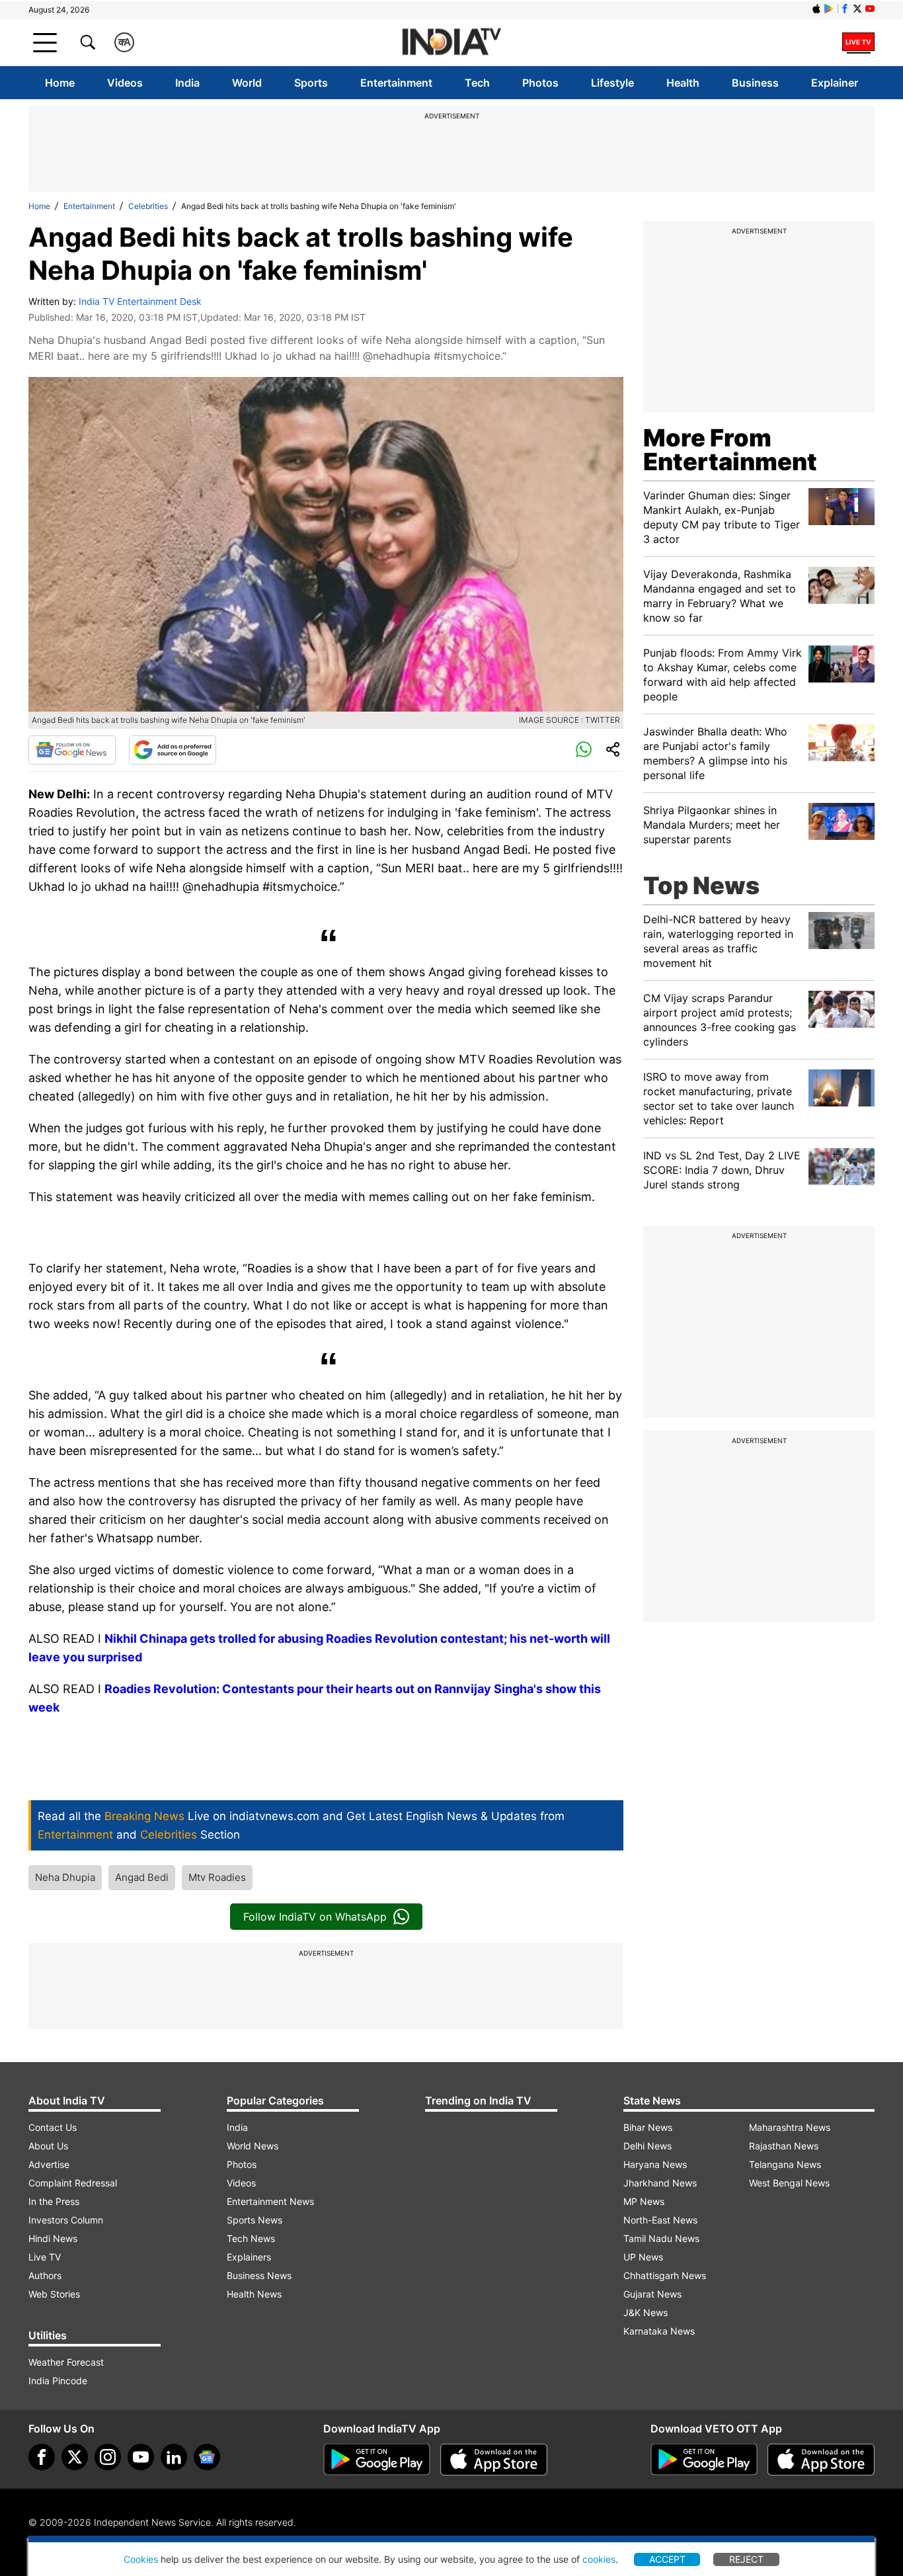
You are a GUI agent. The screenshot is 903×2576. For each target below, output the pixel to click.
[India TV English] (451, 43)
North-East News (660, 2220)
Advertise (49, 2164)
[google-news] (207, 2457)
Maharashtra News (790, 2127)
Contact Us (53, 2127)
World (247, 83)
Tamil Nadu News (661, 2238)
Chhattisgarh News (665, 2275)
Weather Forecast (66, 2362)
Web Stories (54, 2294)
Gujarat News (652, 2294)
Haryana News (655, 2164)
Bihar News (648, 2127)
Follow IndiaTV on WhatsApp (315, 1917)
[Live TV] (858, 42)
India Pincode (58, 2381)
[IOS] (816, 9)
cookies (599, 2559)
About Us (48, 2146)
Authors (45, 2275)
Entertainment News (270, 2201)
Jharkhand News (660, 2183)
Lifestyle (612, 83)
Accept (667, 2559)
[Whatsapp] (584, 750)
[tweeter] (75, 2457)
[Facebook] (42, 2457)
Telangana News (785, 2164)
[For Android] (704, 2460)
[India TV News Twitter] (857, 9)
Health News (254, 2294)
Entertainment (396, 83)
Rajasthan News (784, 2146)
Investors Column (66, 2220)
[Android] (829, 9)
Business (755, 83)
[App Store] (494, 2460)
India (187, 83)
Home (60, 83)
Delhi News (648, 2146)
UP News (643, 2257)
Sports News (255, 2220)
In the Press (54, 2201)
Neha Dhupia (65, 1877)
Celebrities (148, 206)
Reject (746, 2559)
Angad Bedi (142, 1877)
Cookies (141, 2559)
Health (683, 83)
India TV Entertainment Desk (140, 301)
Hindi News (53, 2238)
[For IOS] (821, 2460)
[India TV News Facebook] (845, 9)
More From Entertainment (730, 450)
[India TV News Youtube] (870, 9)
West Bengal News (789, 2183)
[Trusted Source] (173, 750)
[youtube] (141, 2457)
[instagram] (108, 2457)
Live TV (45, 2257)
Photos (540, 83)
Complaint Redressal (73, 2183)
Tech (477, 83)
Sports (311, 83)
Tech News (251, 2238)
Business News (259, 2275)
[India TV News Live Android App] (377, 2460)
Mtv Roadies (217, 1877)
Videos (125, 83)
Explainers (249, 2257)
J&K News (646, 2312)
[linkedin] (174, 2457)
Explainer (835, 83)
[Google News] (72, 750)
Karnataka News (659, 2331)
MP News (644, 2201)
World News (253, 2146)
